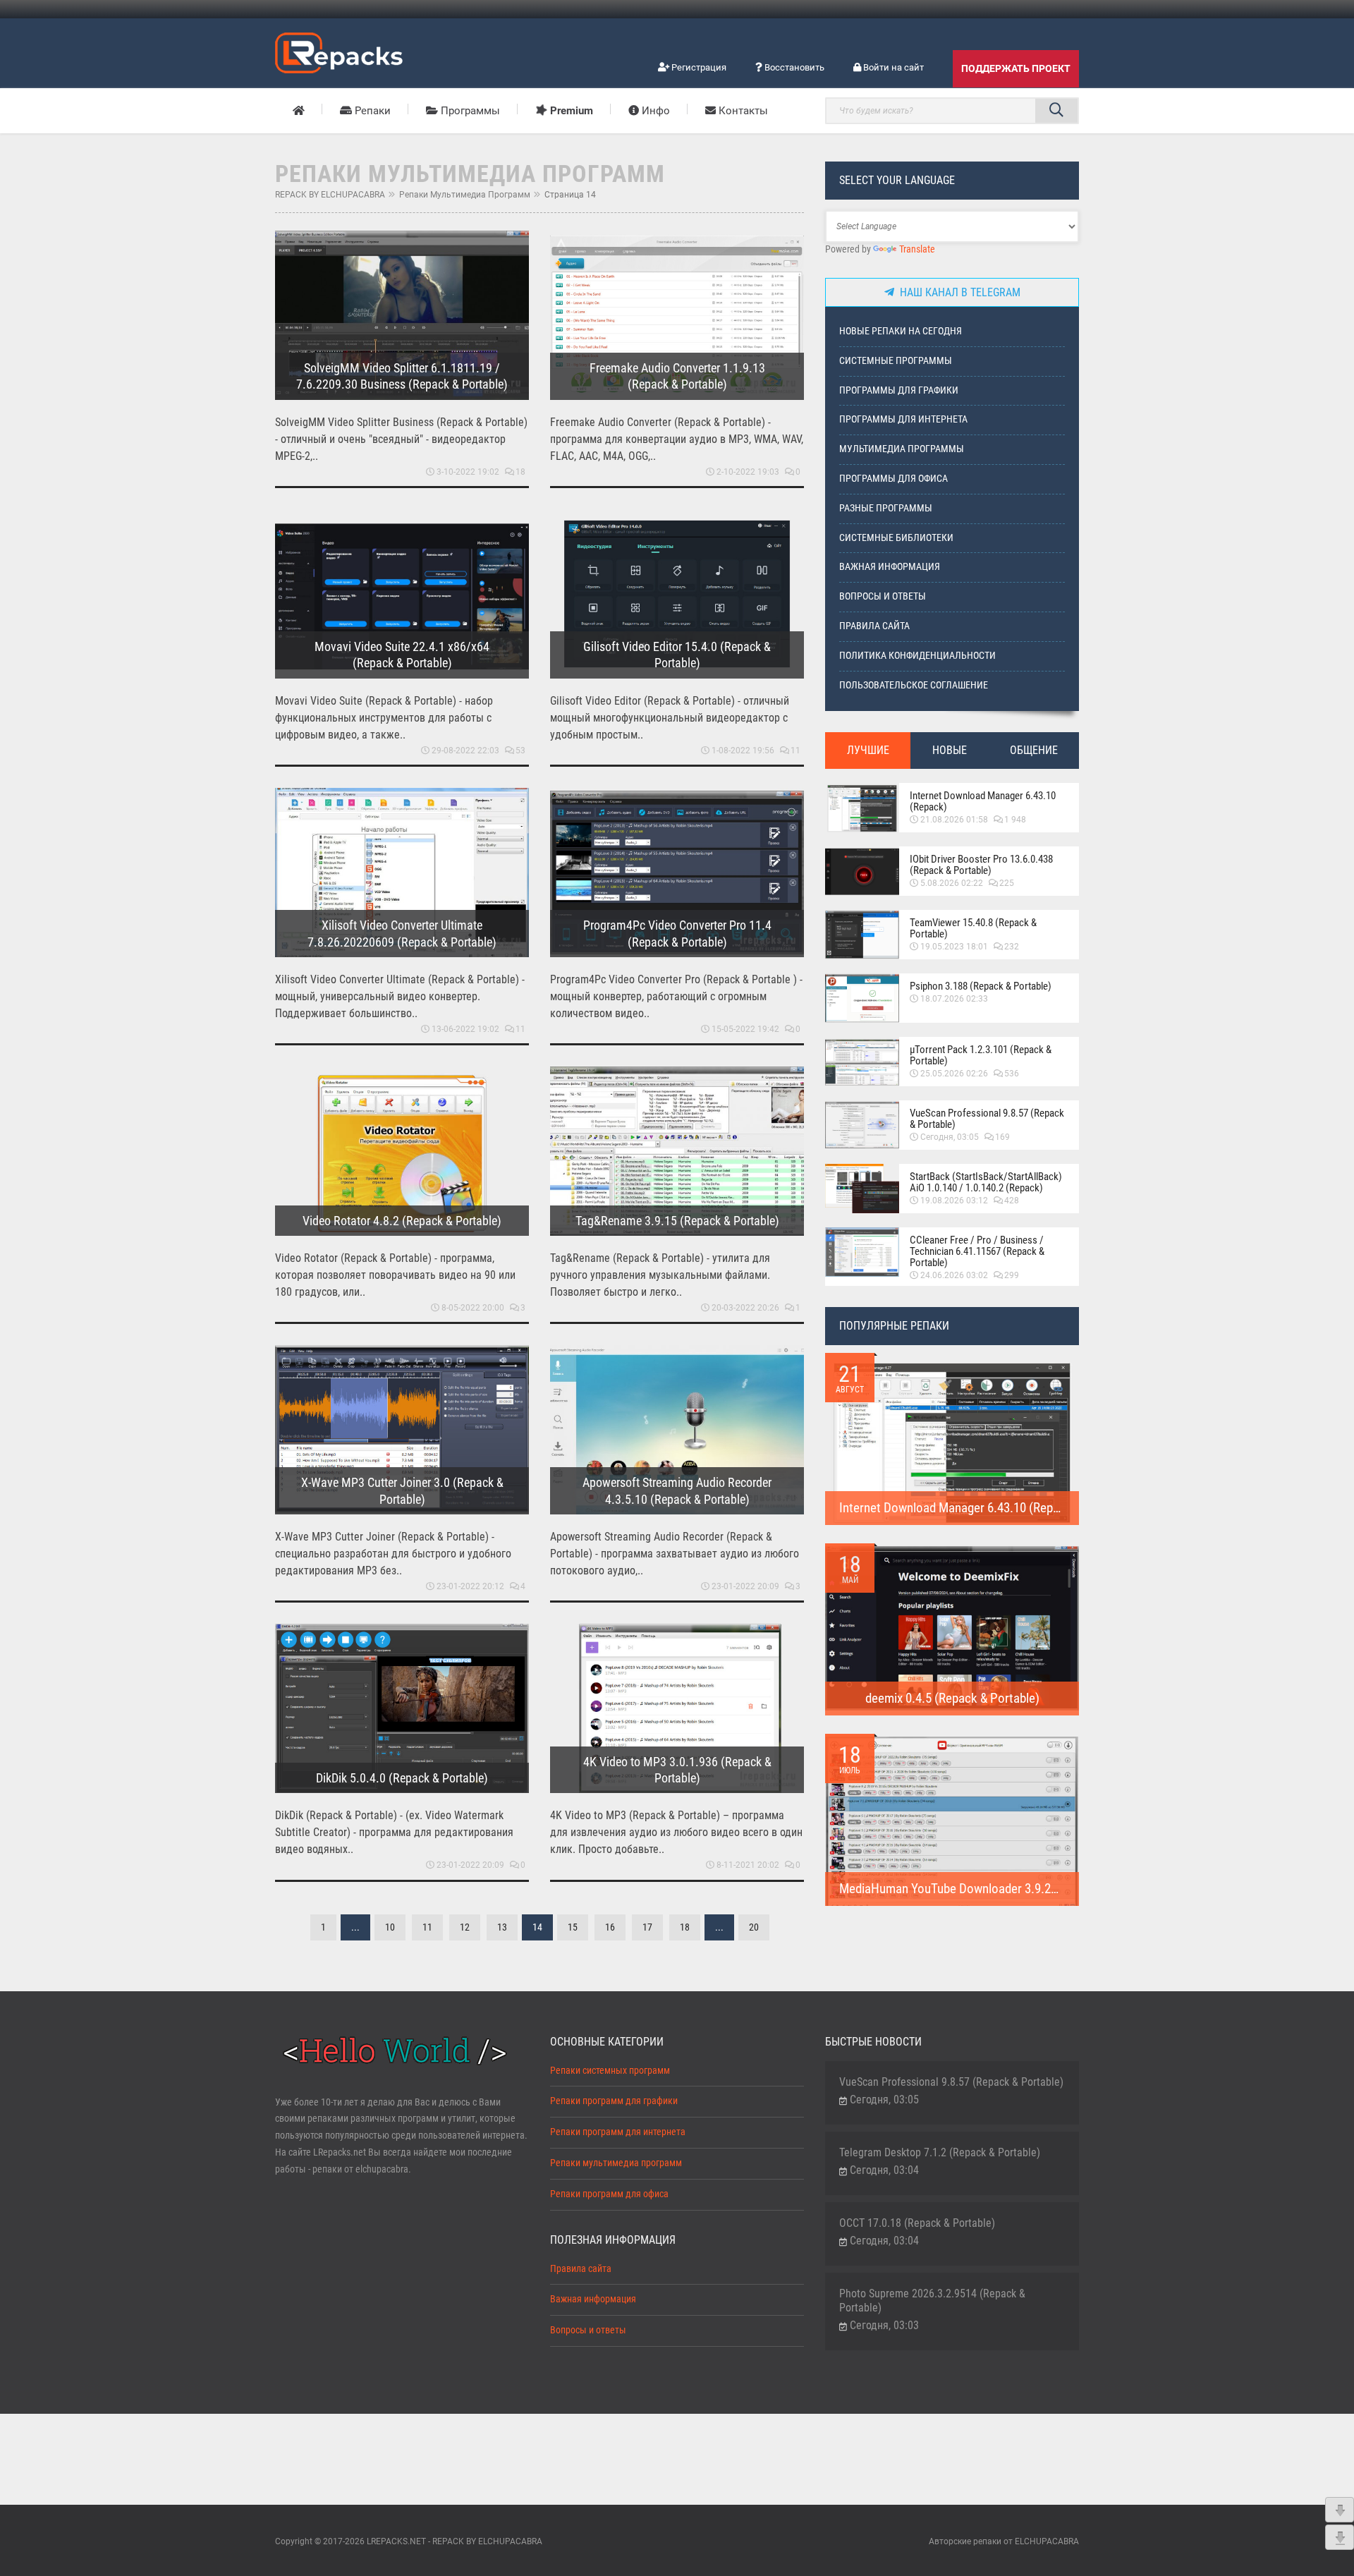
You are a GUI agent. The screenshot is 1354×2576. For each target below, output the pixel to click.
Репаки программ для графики (614, 2101)
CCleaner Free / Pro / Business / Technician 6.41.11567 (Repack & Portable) (977, 1251)
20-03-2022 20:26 (745, 1308)
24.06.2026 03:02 (954, 1275)
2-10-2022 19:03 (748, 472)
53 (520, 751)
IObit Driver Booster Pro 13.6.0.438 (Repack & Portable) (981, 865)
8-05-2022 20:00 (473, 1308)
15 (573, 1927)
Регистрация (698, 67)
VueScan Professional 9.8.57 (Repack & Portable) (987, 1119)
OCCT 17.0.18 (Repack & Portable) (917, 2223)
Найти (1056, 111)
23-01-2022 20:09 (745, 1586)
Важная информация (890, 567)
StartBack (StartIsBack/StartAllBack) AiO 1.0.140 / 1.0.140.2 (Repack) (986, 1182)
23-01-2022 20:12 (470, 1586)
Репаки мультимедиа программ (465, 195)
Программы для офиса (893, 479)
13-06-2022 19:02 (465, 1029)
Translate (917, 249)
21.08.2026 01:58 (954, 820)
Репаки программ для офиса (609, 2194)
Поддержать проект (1016, 68)
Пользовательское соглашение (914, 685)
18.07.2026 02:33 (954, 999)
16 (610, 1927)
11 (795, 751)
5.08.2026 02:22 (952, 883)
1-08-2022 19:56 (743, 751)
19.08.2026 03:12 (954, 1201)
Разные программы (886, 508)
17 (647, 1927)
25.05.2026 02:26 (954, 1074)
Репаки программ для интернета (618, 2132)
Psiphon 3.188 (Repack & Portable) (981, 986)
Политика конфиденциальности (917, 656)
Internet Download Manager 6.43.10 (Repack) (983, 801)
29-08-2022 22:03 (465, 751)
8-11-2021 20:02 (748, 1865)
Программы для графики (899, 390)
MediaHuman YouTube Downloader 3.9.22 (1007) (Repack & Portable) (1020, 1889)
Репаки (371, 111)
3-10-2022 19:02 (468, 472)
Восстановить (793, 67)
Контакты (742, 111)
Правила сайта (874, 626)
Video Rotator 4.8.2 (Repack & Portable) (402, 1221)
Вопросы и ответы (883, 596)
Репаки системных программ (610, 2071)
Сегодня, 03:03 (884, 2325)
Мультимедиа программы (902, 449)
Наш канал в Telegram (957, 292)
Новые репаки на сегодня (901, 331)
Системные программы (896, 361)
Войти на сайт (892, 67)
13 (502, 1927)
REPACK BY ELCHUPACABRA (330, 195)
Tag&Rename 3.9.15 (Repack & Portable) (677, 1221)
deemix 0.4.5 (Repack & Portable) (952, 1698)
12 (465, 1927)
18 (520, 472)
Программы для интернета (903, 419)
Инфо (654, 111)
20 (754, 1927)
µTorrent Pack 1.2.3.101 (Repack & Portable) (981, 1055)
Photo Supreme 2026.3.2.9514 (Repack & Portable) (932, 2301)
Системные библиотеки (896, 538)
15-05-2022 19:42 (745, 1029)
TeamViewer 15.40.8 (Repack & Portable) (973, 928)
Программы (469, 111)
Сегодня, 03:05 (950, 1137)
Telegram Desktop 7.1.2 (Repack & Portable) (940, 2152)
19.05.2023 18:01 (954, 947)
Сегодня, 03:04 (884, 2170)
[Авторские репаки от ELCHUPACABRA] (339, 51)
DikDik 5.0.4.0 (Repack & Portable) (402, 1778)
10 (390, 1927)
